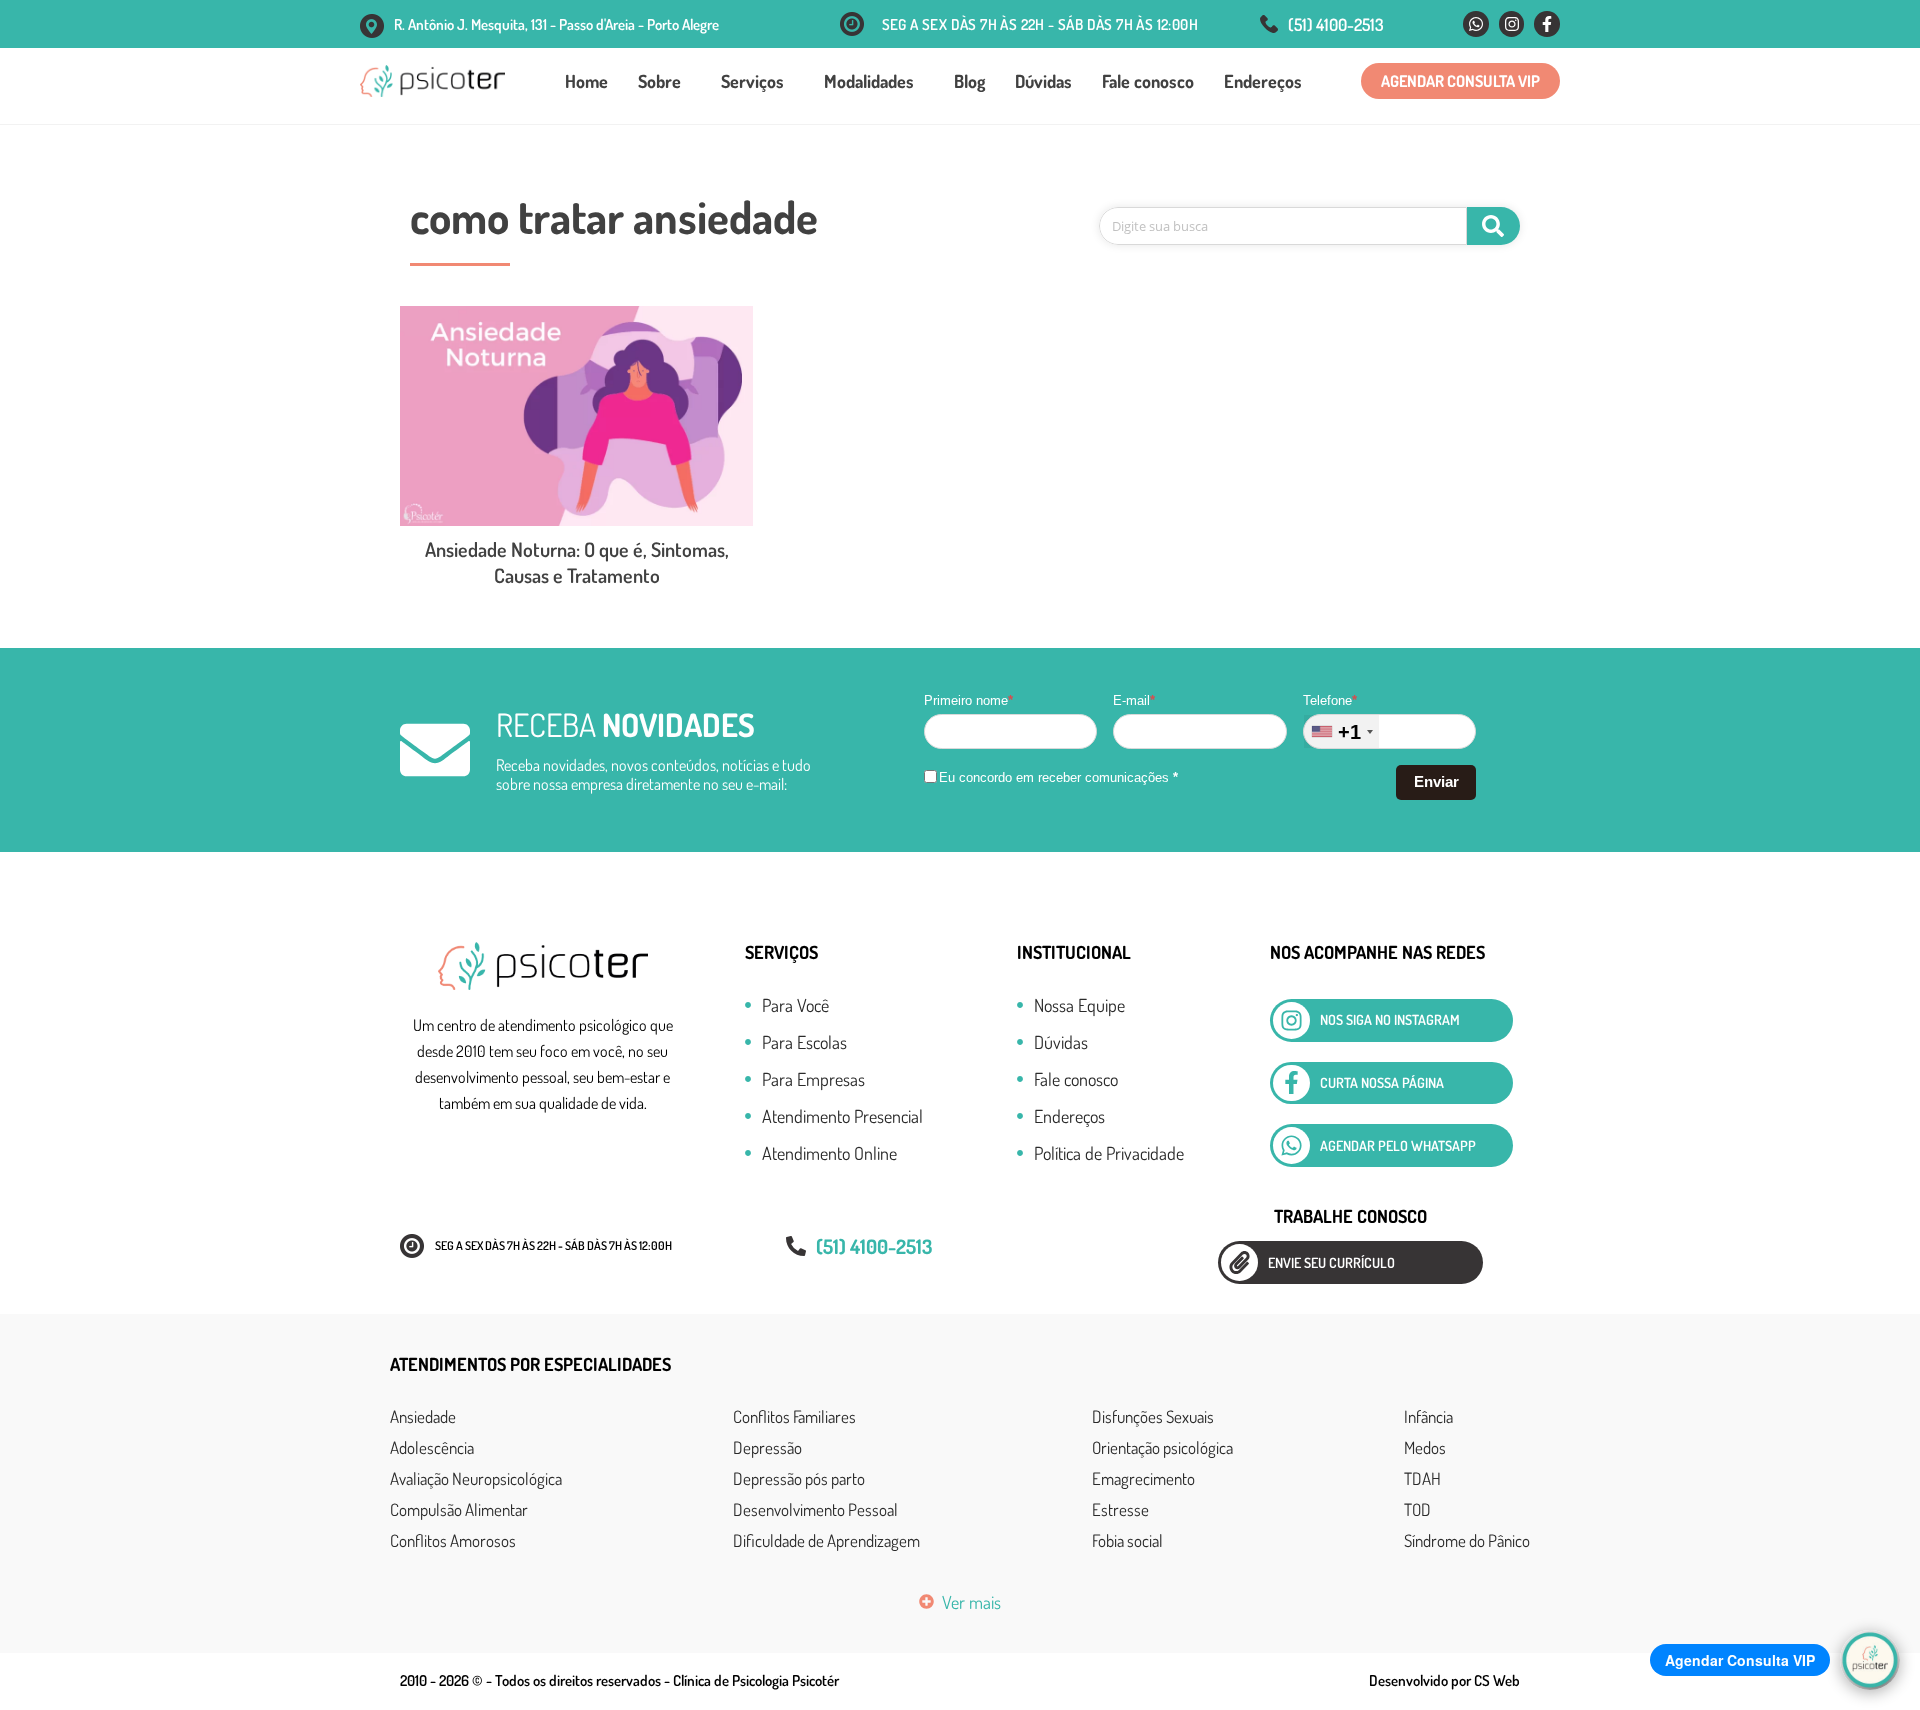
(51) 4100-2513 (1336, 24)
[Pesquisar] (1493, 226)
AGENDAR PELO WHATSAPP (1398, 1145)
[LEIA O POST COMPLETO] (576, 416)
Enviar (1436, 781)
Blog (969, 81)
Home (586, 81)
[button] (1460, 81)
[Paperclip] (1239, 1262)
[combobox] (1341, 731)
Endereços (1263, 81)
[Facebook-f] (1547, 24)
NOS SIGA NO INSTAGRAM (1390, 1019)
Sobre (659, 81)
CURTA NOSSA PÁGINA (1382, 1082)
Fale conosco (1148, 81)
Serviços (752, 81)
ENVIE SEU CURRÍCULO (1331, 1262)
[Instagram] (1512, 24)
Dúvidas (1043, 81)
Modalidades (869, 81)
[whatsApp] (1291, 1145)
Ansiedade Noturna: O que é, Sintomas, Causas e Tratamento (577, 562)
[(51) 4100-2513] (1269, 24)
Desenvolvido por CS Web (1444, 1680)
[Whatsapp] (1476, 24)
